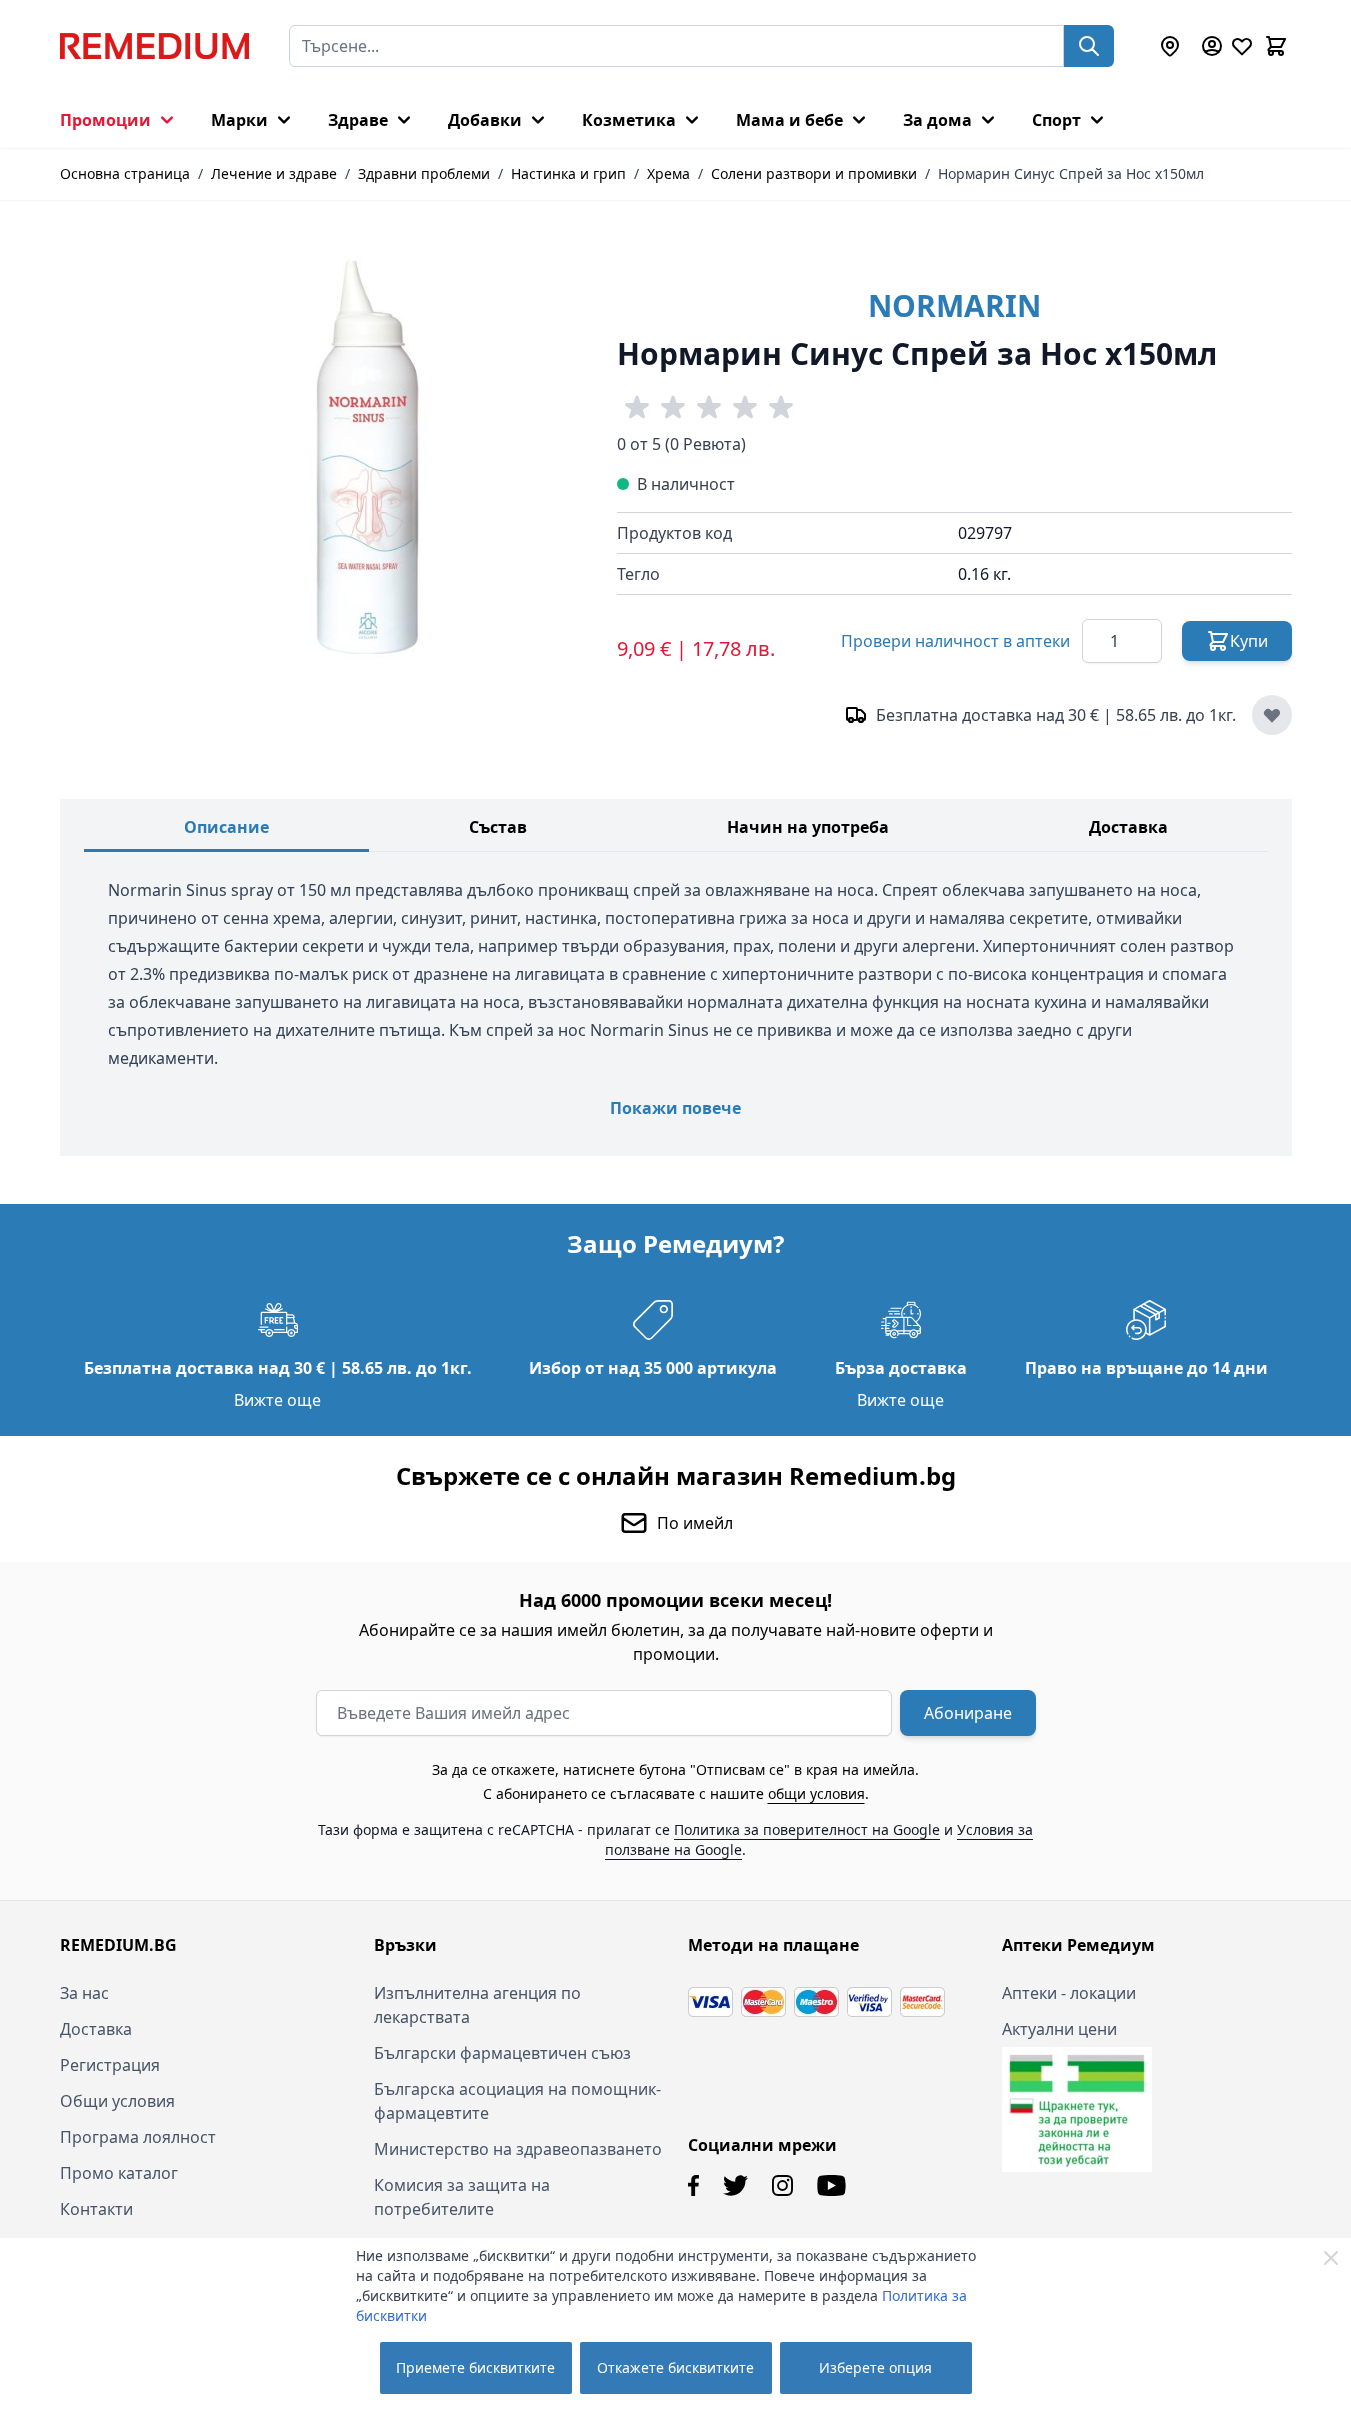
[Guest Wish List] (1242, 46)
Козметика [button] (629, 120)
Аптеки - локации (1069, 1993)
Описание (226, 827)
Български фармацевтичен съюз (502, 2053)
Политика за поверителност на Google (807, 1829)
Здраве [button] (358, 120)
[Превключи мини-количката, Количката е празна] (1276, 46)
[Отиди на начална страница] (154, 46)
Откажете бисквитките (675, 2367)
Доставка (1128, 827)
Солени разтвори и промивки (814, 173)
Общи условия (117, 2101)
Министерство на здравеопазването (518, 2149)
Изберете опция (875, 2367)
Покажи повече (675, 1108)
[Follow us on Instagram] (782, 2185)
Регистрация (110, 2065)
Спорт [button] (1056, 120)
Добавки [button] (485, 120)
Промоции (105, 120)
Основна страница (125, 173)
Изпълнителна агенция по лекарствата (477, 2005)
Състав (498, 827)
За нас (84, 1993)
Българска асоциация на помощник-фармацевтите (517, 2101)
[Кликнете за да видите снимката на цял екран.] (375, 457)
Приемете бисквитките (475, 2367)
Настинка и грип (568, 173)
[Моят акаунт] (1212, 46)
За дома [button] (937, 120)
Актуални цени (1059, 2029)
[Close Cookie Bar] (1331, 2258)
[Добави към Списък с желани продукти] (1272, 715)
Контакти (96, 2209)
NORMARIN (954, 305)
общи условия (816, 1793)
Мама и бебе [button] (789, 120)
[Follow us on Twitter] (735, 2185)
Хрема (668, 173)
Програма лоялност (138, 2137)
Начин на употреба (808, 827)
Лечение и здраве (274, 173)
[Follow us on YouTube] (831, 2185)
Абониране (968, 1713)
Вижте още (277, 1400)
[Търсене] (1089, 46)
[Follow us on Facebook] (693, 2185)
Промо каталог (119, 2173)
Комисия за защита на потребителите (462, 2197)
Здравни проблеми (424, 173)
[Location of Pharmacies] (1170, 46)
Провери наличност (955, 641)
